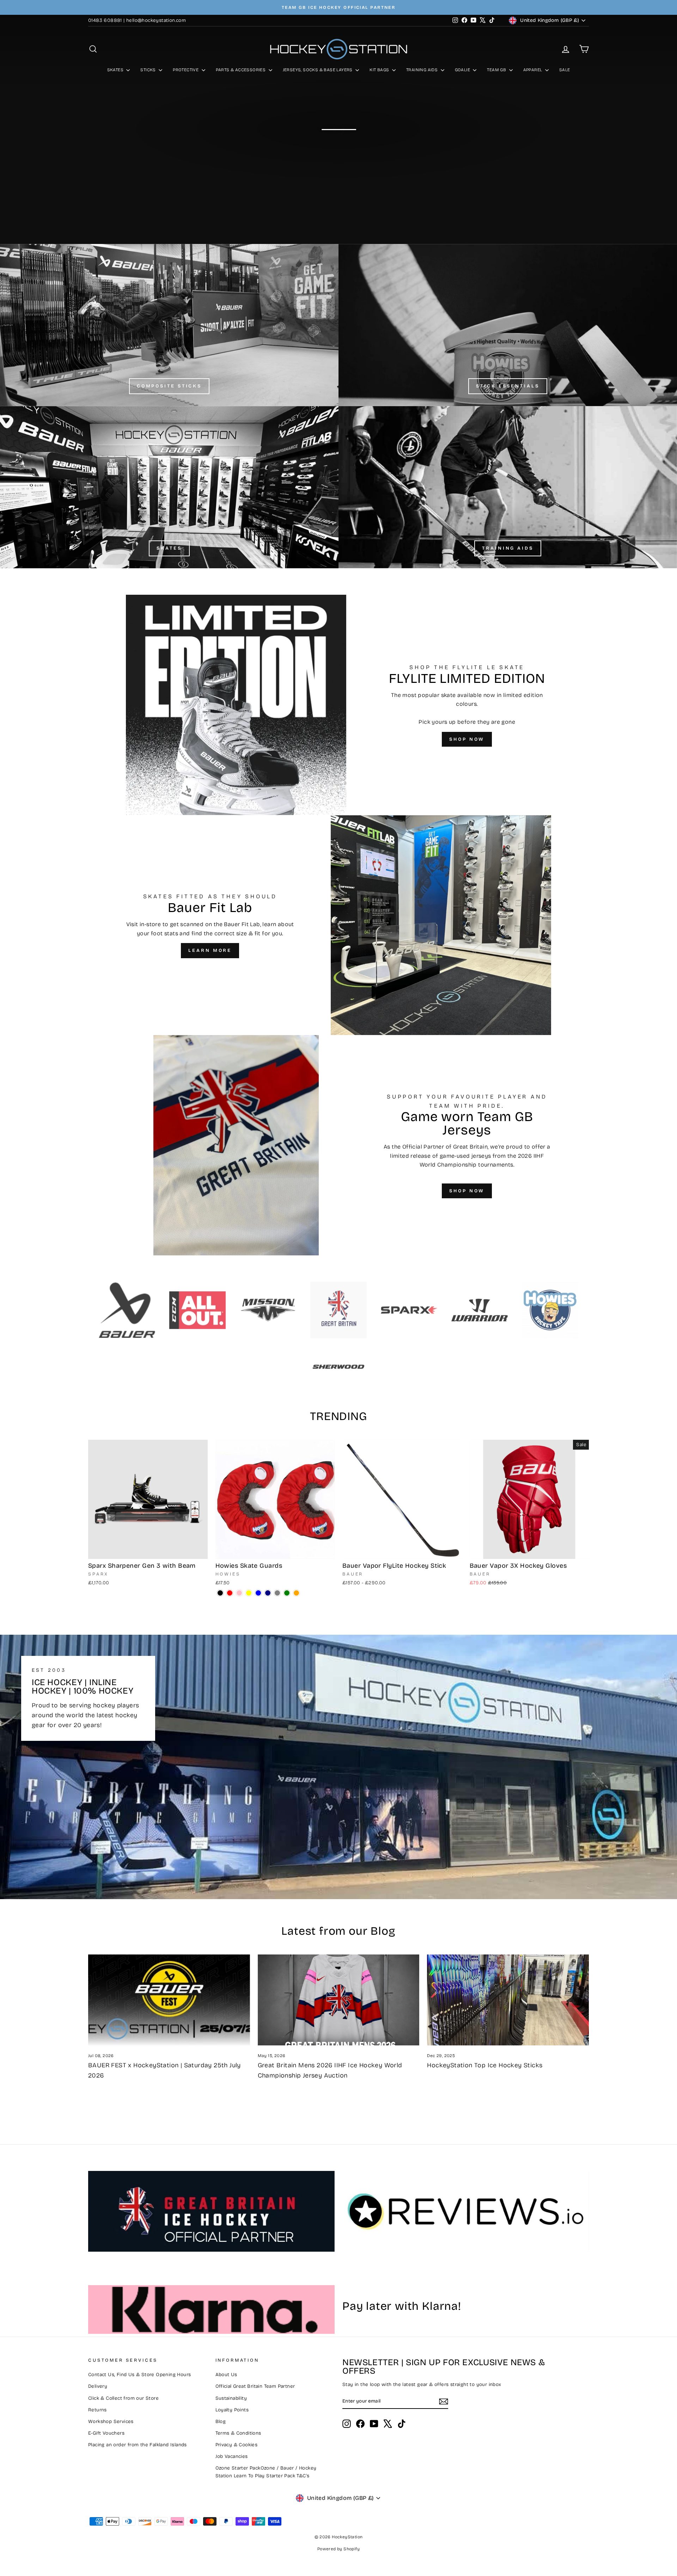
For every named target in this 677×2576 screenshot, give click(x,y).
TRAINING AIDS (423, 70)
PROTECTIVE (186, 70)
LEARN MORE (210, 950)
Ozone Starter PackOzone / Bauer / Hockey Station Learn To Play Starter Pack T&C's (266, 2472)
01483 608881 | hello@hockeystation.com (137, 20)
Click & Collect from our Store (123, 2398)
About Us (226, 2375)
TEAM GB (497, 70)
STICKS (149, 70)
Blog (221, 2421)
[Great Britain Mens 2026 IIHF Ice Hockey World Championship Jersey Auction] (339, 2000)
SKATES (116, 70)
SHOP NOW (467, 739)
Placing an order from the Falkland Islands (138, 2445)
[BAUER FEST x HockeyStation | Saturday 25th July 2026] (169, 2000)
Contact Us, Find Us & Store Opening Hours (139, 2375)
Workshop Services (111, 2421)
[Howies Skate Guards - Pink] (239, 1593)
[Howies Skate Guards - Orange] (296, 1593)
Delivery (98, 2386)
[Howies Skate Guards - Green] (287, 1593)
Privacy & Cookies (237, 2445)
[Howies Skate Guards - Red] (230, 1593)
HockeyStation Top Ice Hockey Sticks (485, 2065)
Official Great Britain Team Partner (255, 2386)
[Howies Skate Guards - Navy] (268, 1593)
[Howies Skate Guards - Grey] (277, 1593)
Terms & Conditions (238, 2433)
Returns (97, 2410)
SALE (565, 70)
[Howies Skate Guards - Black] (220, 1593)
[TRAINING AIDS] (508, 487)
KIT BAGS (380, 70)
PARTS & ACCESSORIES (241, 70)
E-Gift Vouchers (106, 2433)
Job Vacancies (232, 2456)
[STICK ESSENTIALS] (508, 325)
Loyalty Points (232, 2410)
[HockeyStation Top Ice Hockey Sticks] (508, 2000)
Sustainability (231, 2398)
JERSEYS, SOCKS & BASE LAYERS (318, 70)
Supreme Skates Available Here (338, 148)
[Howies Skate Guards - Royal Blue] (258, 1593)
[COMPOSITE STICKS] (169, 325)
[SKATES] (169, 487)
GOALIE (463, 70)
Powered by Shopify (338, 2549)
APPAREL (533, 70)
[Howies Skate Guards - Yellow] (249, 1593)
